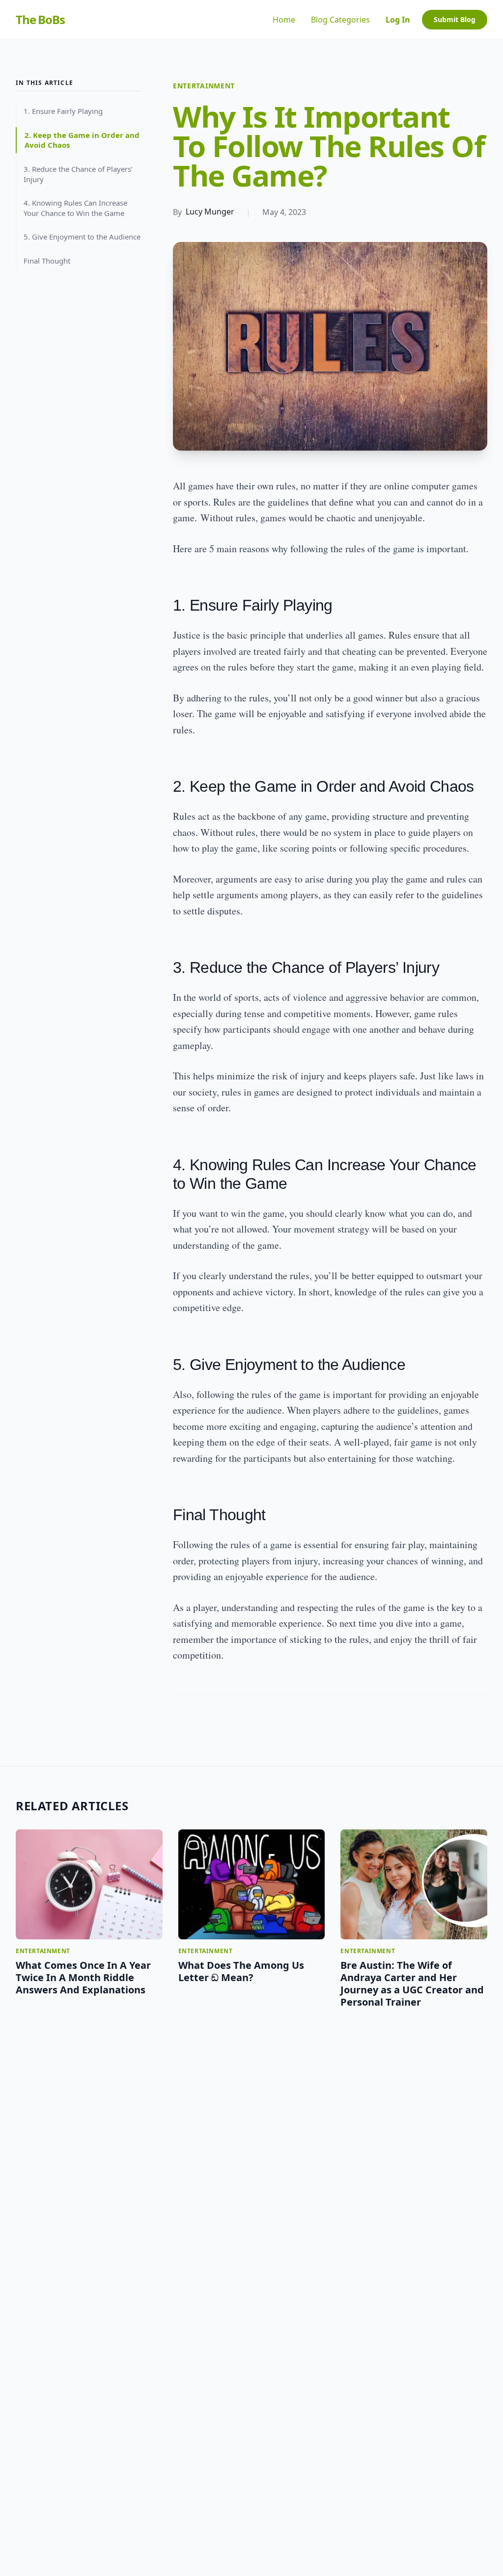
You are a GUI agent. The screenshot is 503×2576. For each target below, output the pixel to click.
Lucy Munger (210, 212)
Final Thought (47, 261)
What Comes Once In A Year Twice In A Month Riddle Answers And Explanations (83, 1977)
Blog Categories (340, 20)
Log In (398, 20)
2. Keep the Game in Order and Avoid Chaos (82, 140)
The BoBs (40, 20)
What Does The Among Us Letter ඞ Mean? (241, 1971)
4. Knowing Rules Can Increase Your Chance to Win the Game (75, 208)
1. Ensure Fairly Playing (63, 111)
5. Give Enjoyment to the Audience (82, 237)
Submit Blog (455, 19)
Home (284, 20)
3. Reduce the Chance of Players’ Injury (78, 174)
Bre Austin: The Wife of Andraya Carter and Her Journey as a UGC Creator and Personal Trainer (412, 1984)
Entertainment (204, 86)
